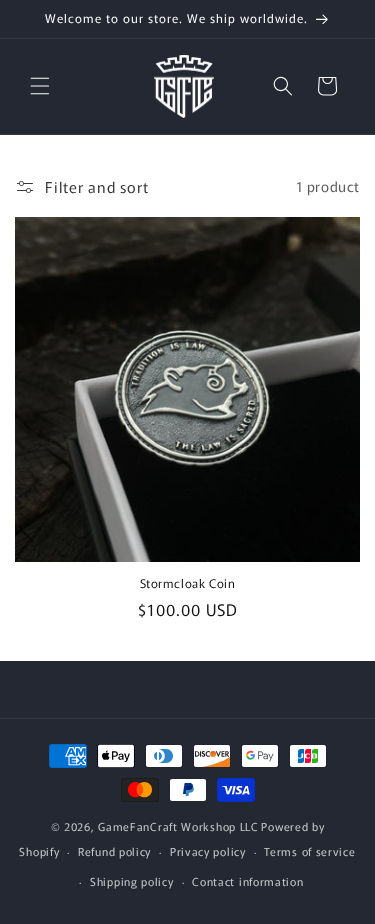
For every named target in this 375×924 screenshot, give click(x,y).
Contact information (247, 881)
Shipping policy (132, 881)
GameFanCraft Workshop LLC (178, 826)
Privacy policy (208, 851)
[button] (40, 86)
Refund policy (114, 851)
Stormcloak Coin (188, 583)
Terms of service (309, 851)
